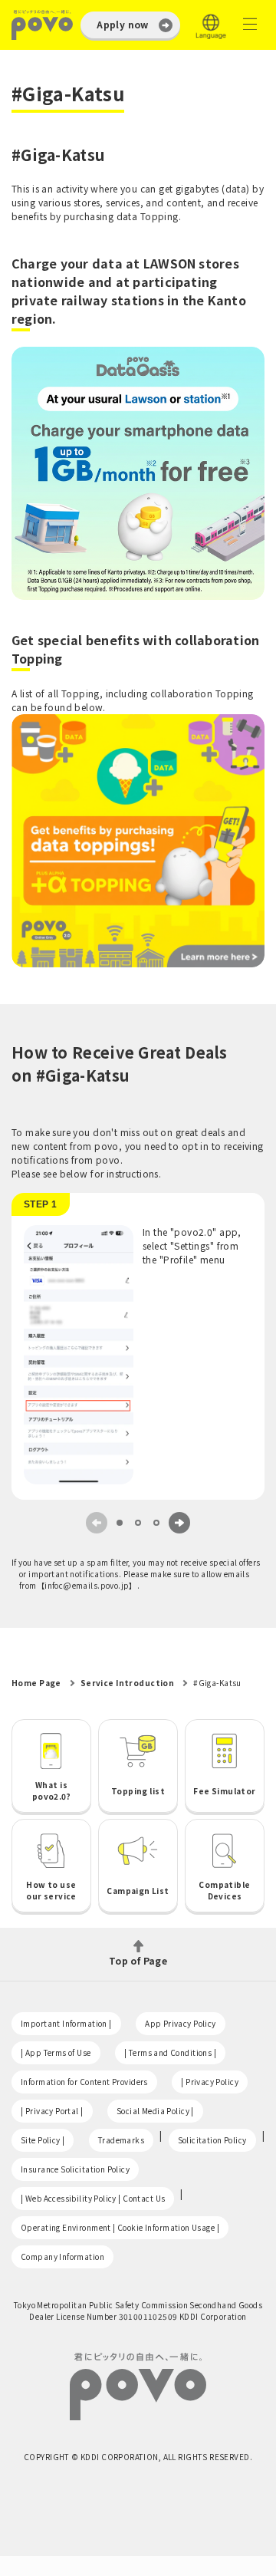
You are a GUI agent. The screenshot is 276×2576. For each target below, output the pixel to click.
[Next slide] (179, 1523)
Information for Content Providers (84, 2082)
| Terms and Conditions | (170, 2052)
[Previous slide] (97, 1523)
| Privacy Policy (210, 2082)
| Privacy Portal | (52, 2111)
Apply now (123, 24)
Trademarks (121, 2140)
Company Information (62, 2256)
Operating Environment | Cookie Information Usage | (120, 2227)
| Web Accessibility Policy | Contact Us (93, 2198)
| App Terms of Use (56, 2052)
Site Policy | (43, 2140)
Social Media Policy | (155, 2111)
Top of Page (138, 1960)
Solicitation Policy (212, 2140)
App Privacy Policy (181, 2023)
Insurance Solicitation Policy (75, 2169)
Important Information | (66, 2023)
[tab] (120, 1523)
